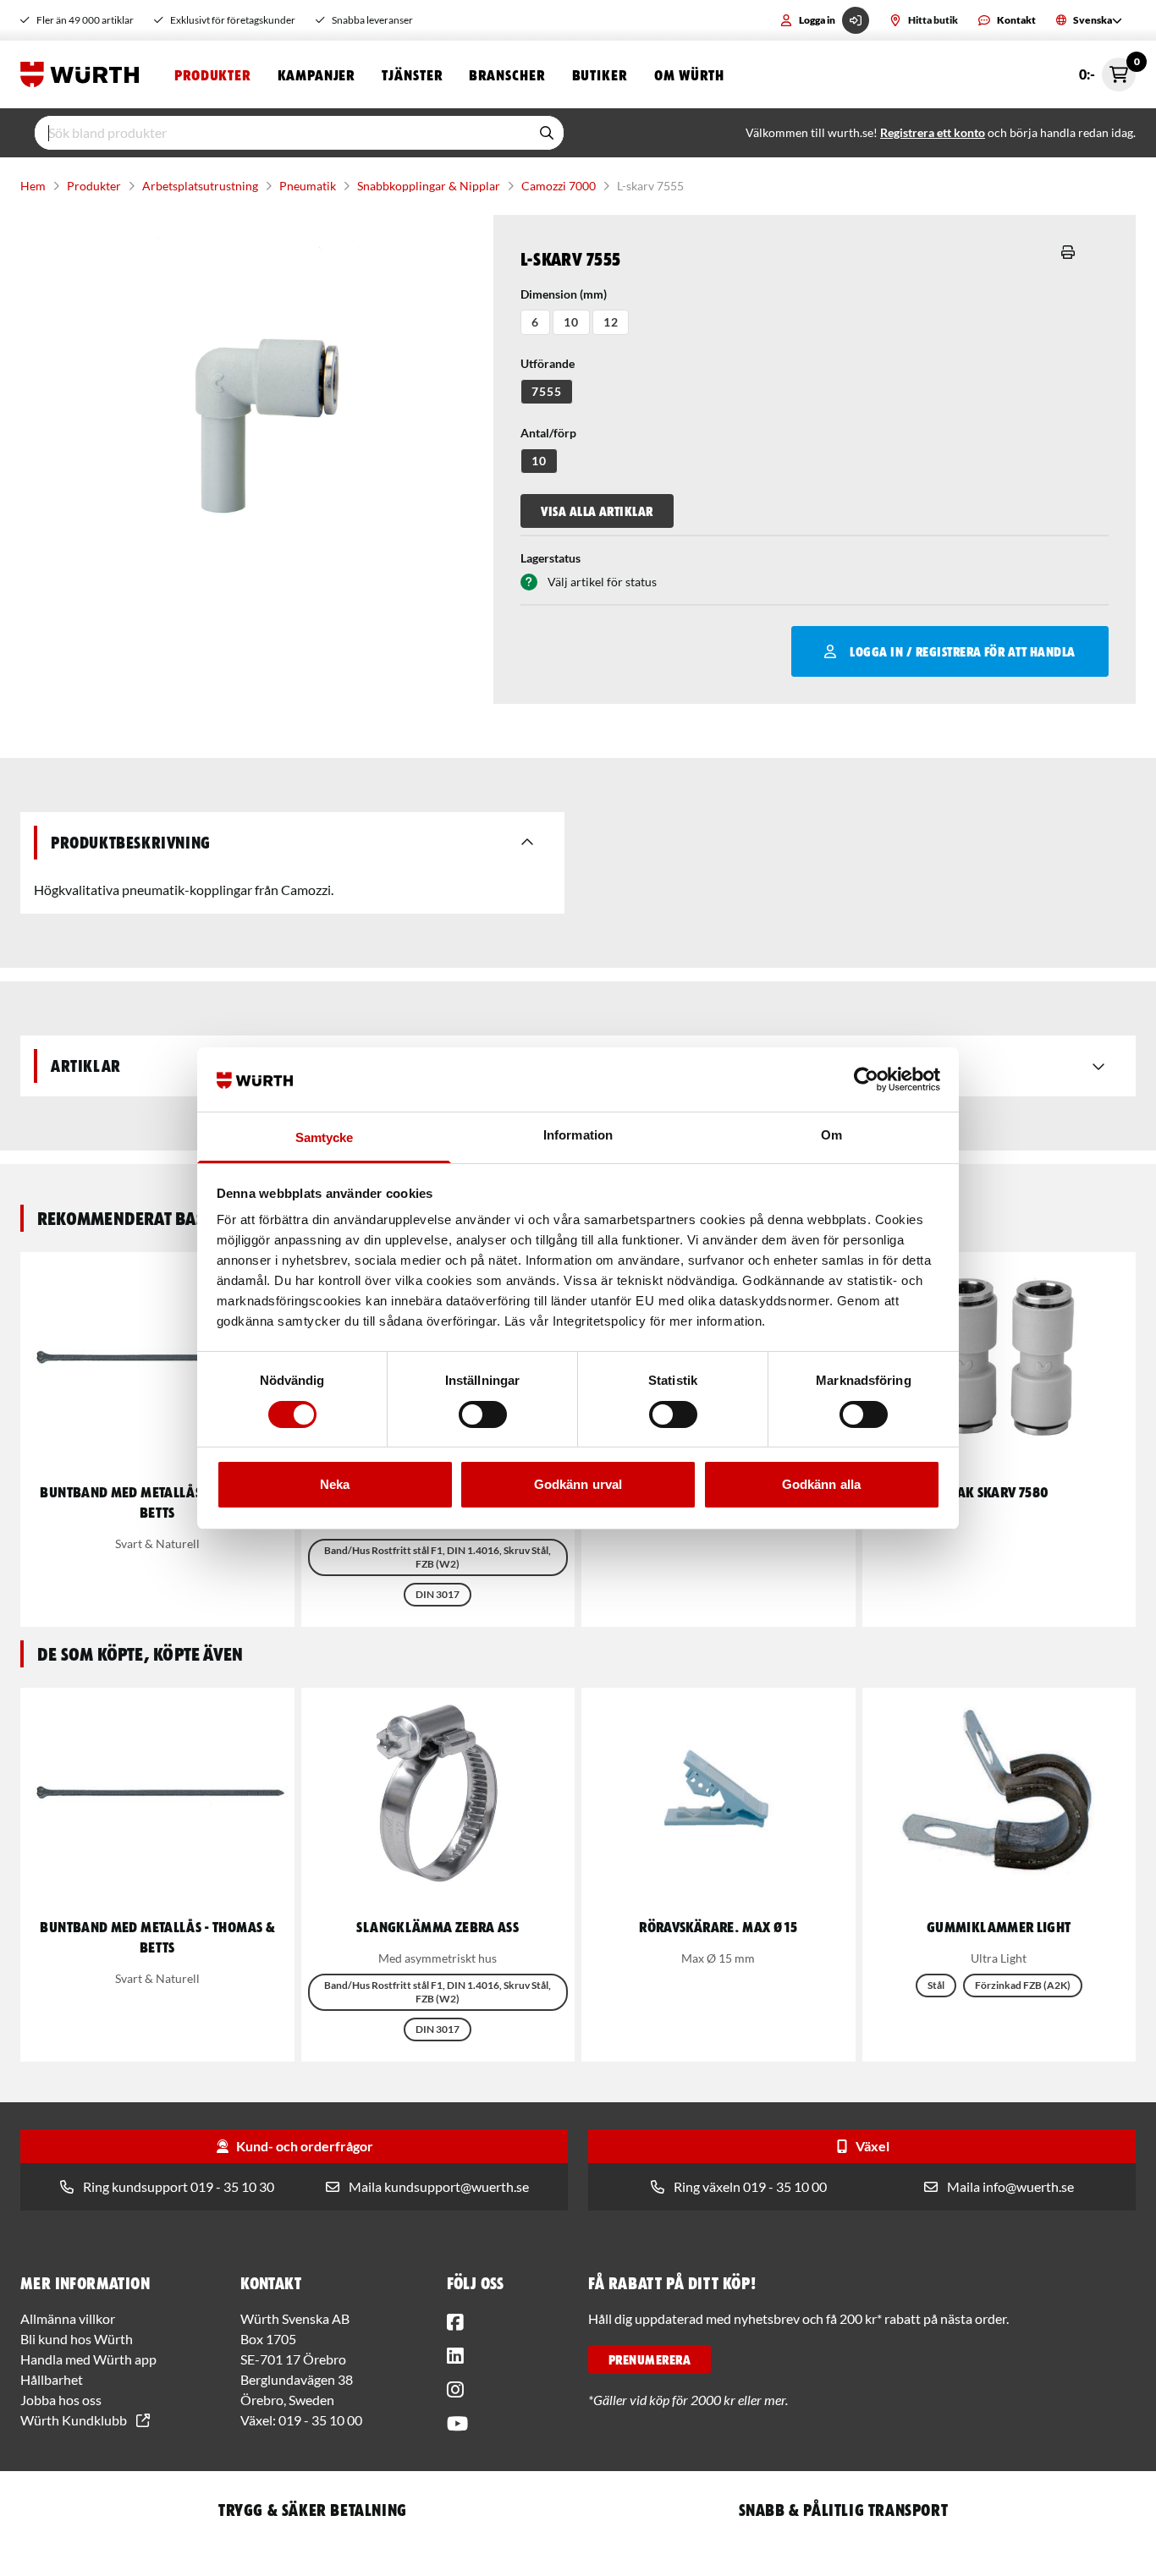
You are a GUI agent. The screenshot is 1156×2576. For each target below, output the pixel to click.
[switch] (483, 1414)
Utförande (548, 363)
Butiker (600, 74)
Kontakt (1016, 20)
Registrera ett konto (933, 132)
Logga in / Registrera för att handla (962, 651)
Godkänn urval (578, 1484)
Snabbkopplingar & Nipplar (429, 186)
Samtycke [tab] (325, 1137)
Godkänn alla (821, 1484)
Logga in (817, 20)
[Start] (84, 74)
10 (571, 322)
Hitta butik (933, 20)
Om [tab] (831, 1135)
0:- (1107, 70)
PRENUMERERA (650, 2359)
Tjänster (412, 74)
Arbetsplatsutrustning (200, 186)
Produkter (212, 74)
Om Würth (689, 74)
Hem (33, 186)
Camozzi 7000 (559, 186)
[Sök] (547, 133)
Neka (335, 1484)
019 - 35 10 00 (320, 2420)
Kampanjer (316, 74)
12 (611, 322)
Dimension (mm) (564, 294)
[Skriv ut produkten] (1068, 252)
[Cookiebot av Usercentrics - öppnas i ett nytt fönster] (866, 1079)
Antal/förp (548, 433)
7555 (546, 391)
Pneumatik (308, 186)
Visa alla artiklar (597, 511)
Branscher (506, 74)
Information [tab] (578, 1135)
